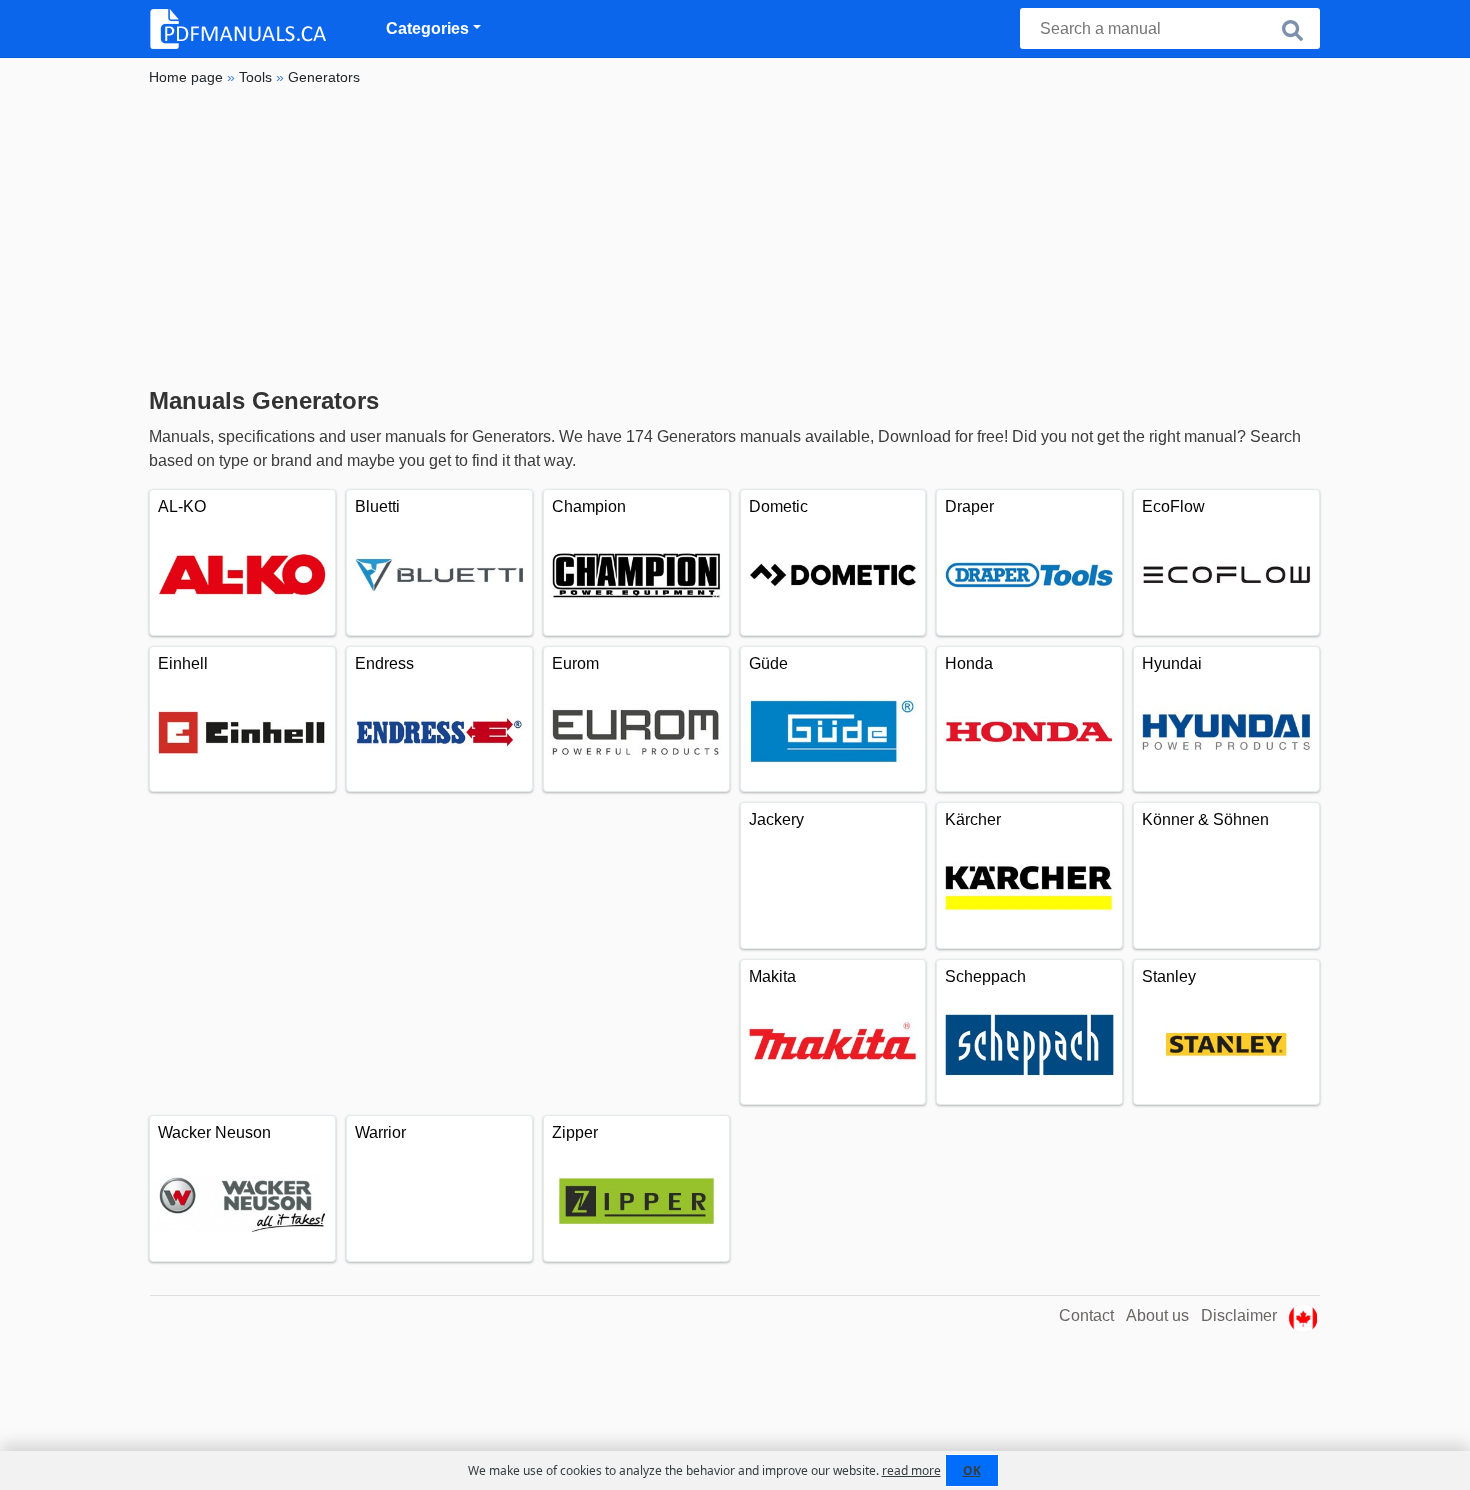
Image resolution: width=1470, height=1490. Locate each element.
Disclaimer (1239, 1315)
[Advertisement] (734, 237)
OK (972, 1470)
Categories (427, 28)
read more (911, 1470)
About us (1157, 1315)
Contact (1086, 1315)
